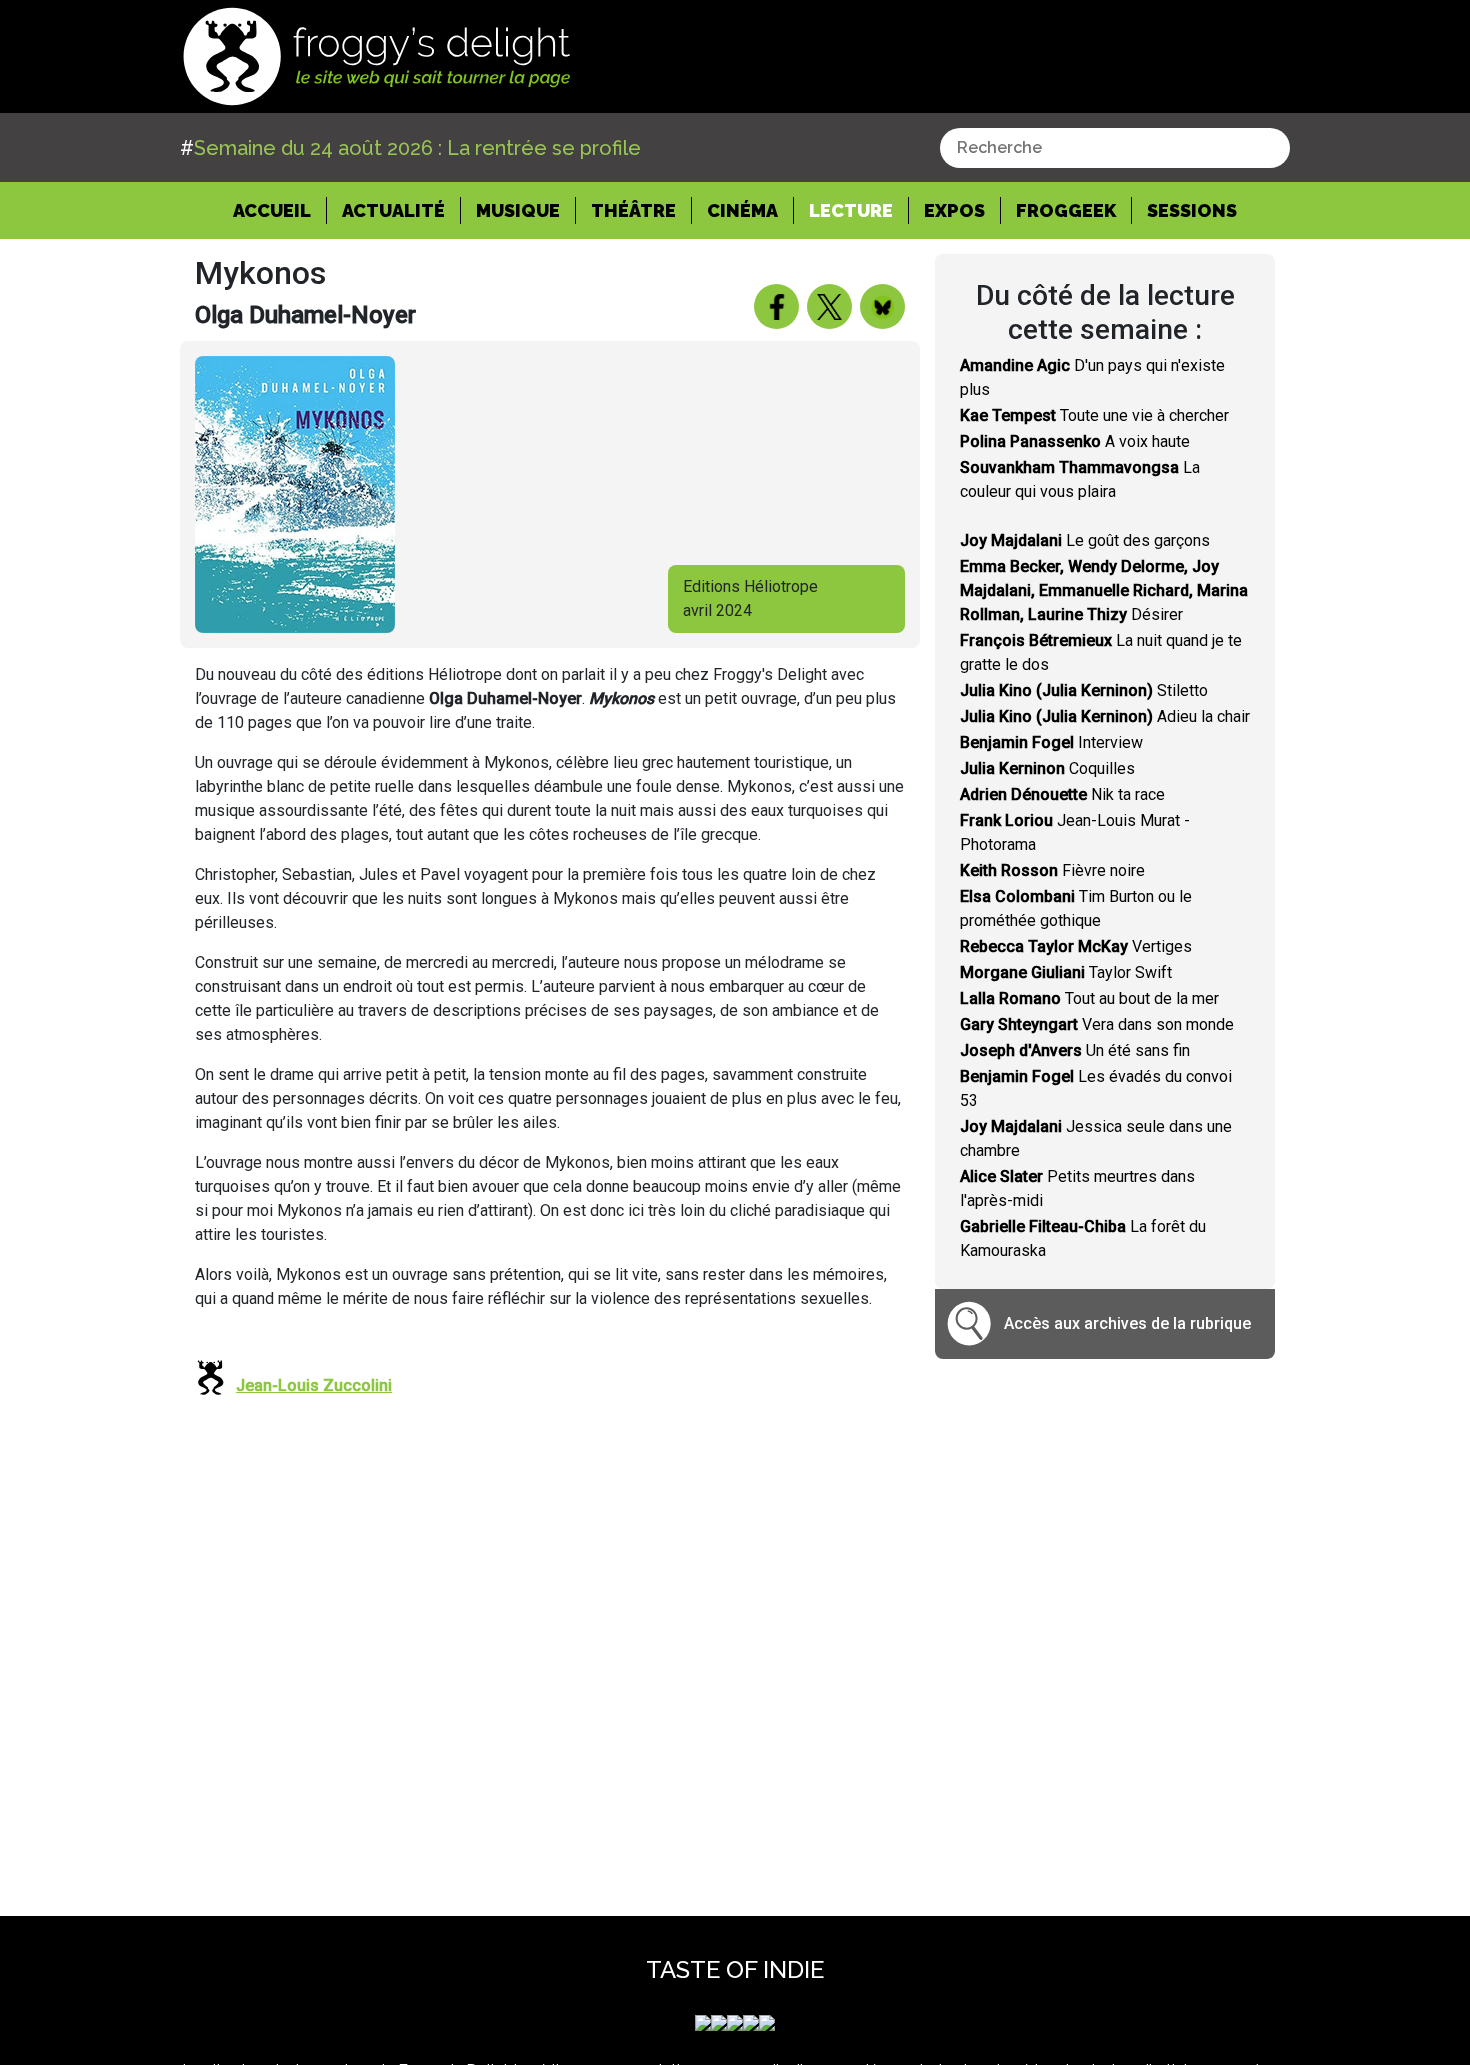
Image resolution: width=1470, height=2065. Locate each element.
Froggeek (1066, 210)
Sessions (1192, 210)
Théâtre (633, 210)
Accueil (280, 210)
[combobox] (1115, 148)
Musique (518, 210)
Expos (954, 210)
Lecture (851, 210)
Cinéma (742, 210)
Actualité (393, 210)
